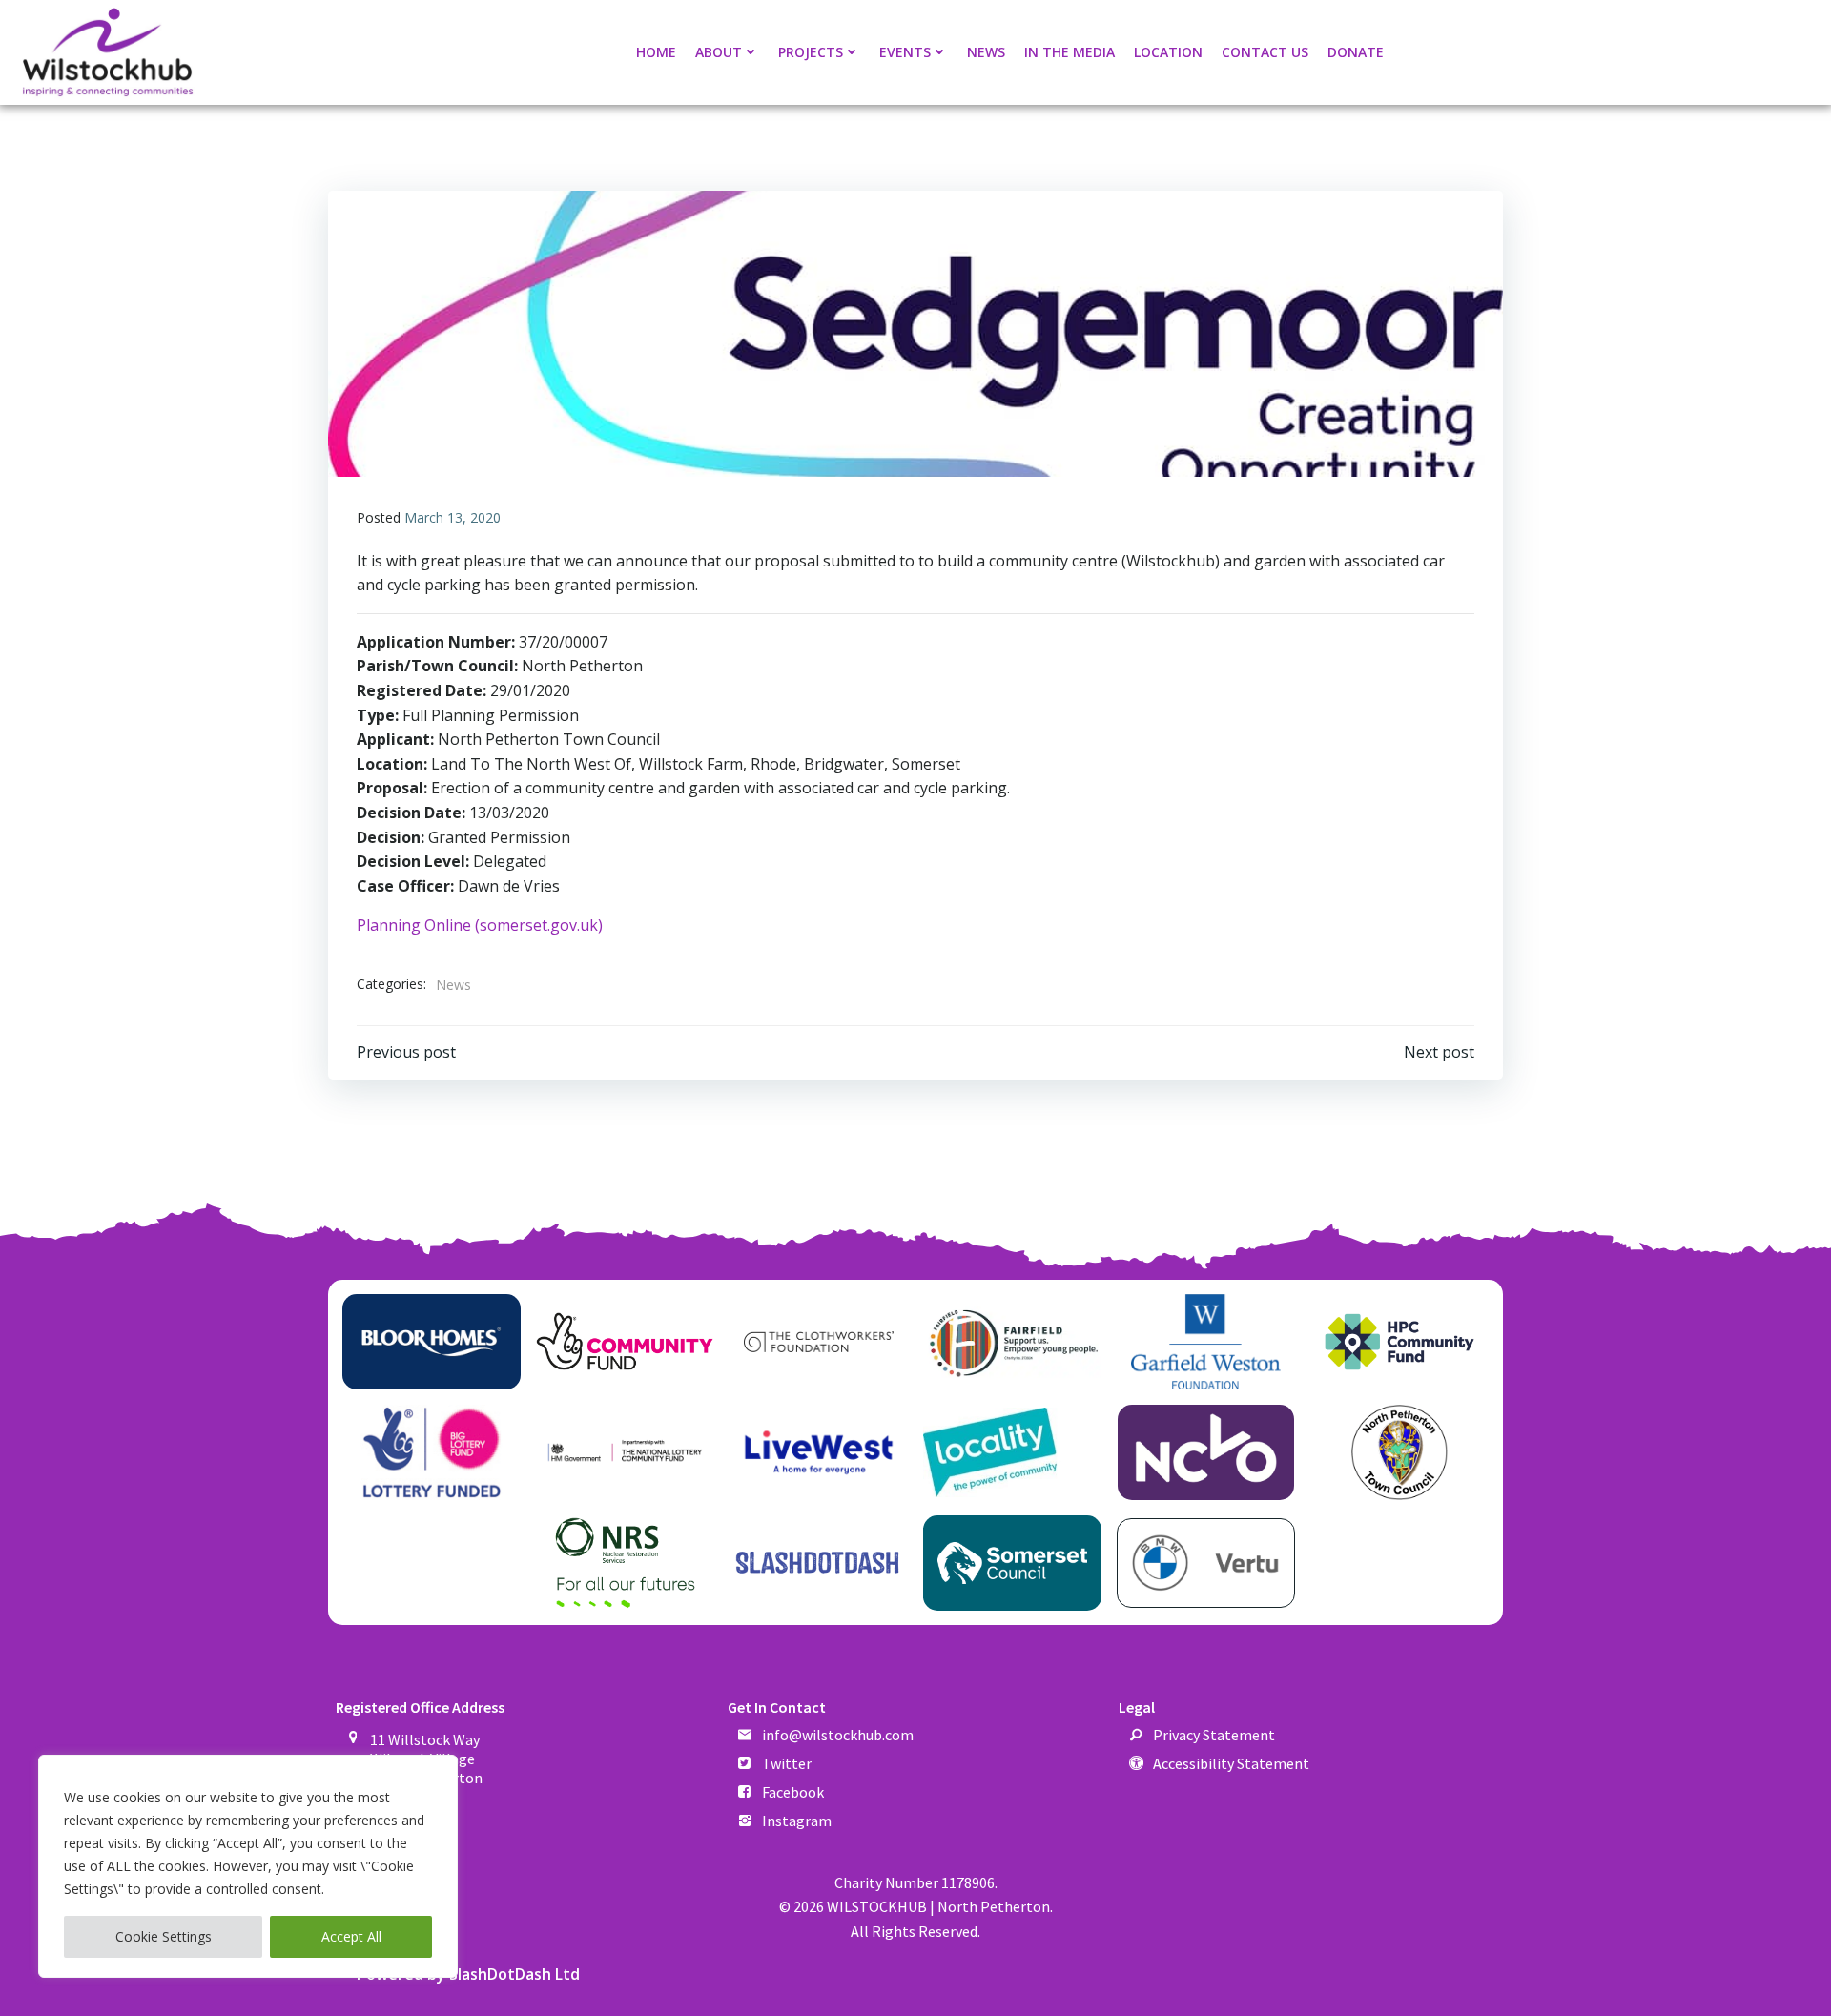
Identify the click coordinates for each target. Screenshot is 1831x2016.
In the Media (1070, 52)
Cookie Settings (164, 1936)
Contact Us (1265, 52)
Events (905, 52)
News (986, 52)
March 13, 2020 (453, 517)
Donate (1356, 52)
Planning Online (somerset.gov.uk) (480, 925)
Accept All (351, 1936)
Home (656, 52)
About (719, 52)
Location (1168, 52)
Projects (811, 52)
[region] (248, 1866)
